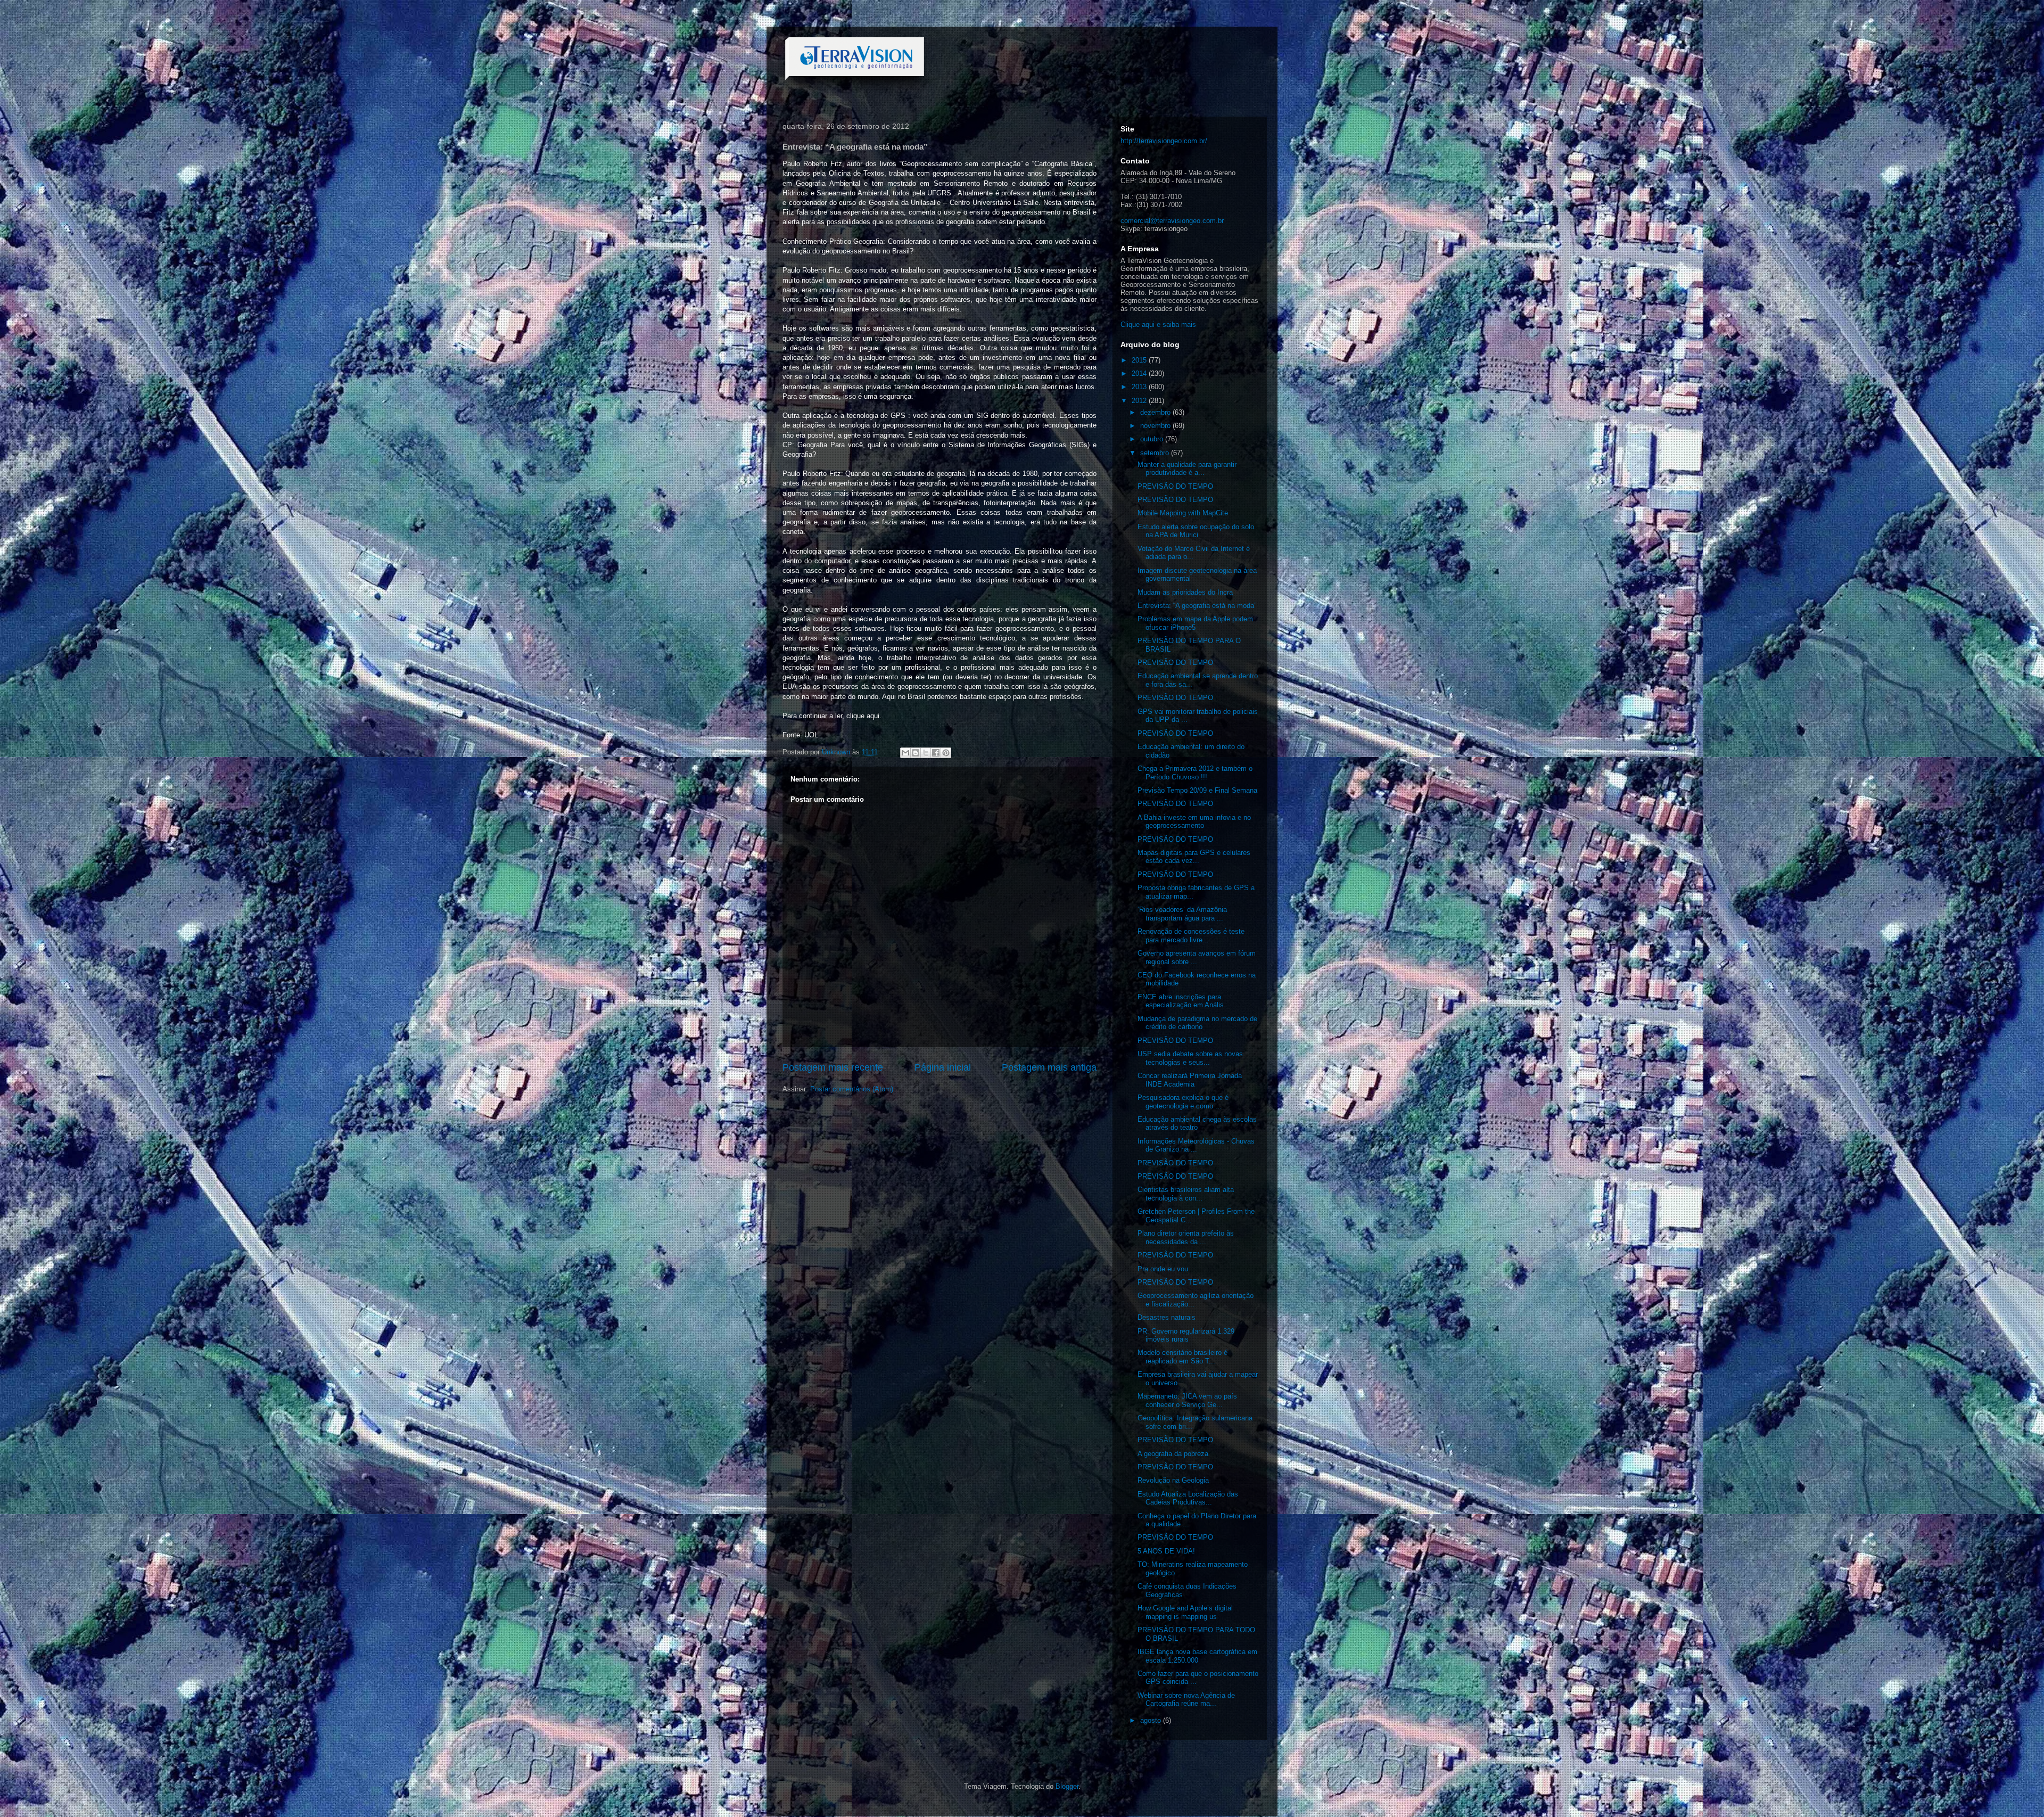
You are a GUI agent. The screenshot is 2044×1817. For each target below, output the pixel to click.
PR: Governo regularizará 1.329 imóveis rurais (1186, 1335)
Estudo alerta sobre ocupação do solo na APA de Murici (1196, 531)
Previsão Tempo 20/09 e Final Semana (1197, 790)
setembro (1156, 453)
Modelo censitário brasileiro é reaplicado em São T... (1182, 1357)
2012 (1140, 401)
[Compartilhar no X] (926, 753)
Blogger (1067, 1786)
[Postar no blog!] (916, 753)
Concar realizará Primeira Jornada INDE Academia (1190, 1080)
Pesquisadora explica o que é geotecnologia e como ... (1183, 1102)
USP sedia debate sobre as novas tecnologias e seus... (1190, 1058)
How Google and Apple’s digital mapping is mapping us (1185, 1612)
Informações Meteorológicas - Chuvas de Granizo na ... (1196, 1145)
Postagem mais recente (833, 1067)
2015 (1140, 360)
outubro (1153, 439)
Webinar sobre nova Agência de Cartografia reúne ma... (1186, 1700)
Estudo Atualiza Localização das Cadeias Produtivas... (1188, 1498)
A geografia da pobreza (1173, 1454)
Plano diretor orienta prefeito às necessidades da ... (1186, 1238)
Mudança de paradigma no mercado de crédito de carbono (1197, 1023)
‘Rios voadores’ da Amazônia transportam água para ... (1182, 914)
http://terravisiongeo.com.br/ (1164, 141)
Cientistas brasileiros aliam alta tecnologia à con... (1186, 1194)
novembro (1156, 426)
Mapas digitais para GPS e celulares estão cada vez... (1194, 857)
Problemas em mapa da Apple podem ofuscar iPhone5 (1195, 623)
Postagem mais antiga (1049, 1067)
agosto (1152, 1720)
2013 (1140, 387)
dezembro (1156, 412)
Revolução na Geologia (1173, 1480)
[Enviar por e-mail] (905, 753)
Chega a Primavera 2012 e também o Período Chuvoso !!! (1195, 773)
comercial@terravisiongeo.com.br (1172, 221)
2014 (1140, 373)
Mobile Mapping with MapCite (1183, 513)
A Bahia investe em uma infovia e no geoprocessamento (1194, 822)
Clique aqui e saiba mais (1158, 324)
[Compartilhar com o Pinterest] (946, 753)
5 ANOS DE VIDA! (1166, 1551)
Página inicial (943, 1067)
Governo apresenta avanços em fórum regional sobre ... (1197, 957)
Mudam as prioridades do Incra (1185, 592)
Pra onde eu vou (1163, 1269)
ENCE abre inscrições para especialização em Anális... (1184, 1001)
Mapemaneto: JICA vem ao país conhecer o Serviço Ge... (1187, 1400)
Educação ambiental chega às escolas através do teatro (1197, 1124)
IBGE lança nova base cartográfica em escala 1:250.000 (1197, 1656)
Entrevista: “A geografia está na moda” (1197, 606)
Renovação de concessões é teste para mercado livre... (1191, 936)
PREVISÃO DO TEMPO (1175, 486)
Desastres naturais (1167, 1317)
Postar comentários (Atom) (852, 1089)
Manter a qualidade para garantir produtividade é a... (1187, 469)
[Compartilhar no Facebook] (936, 753)
